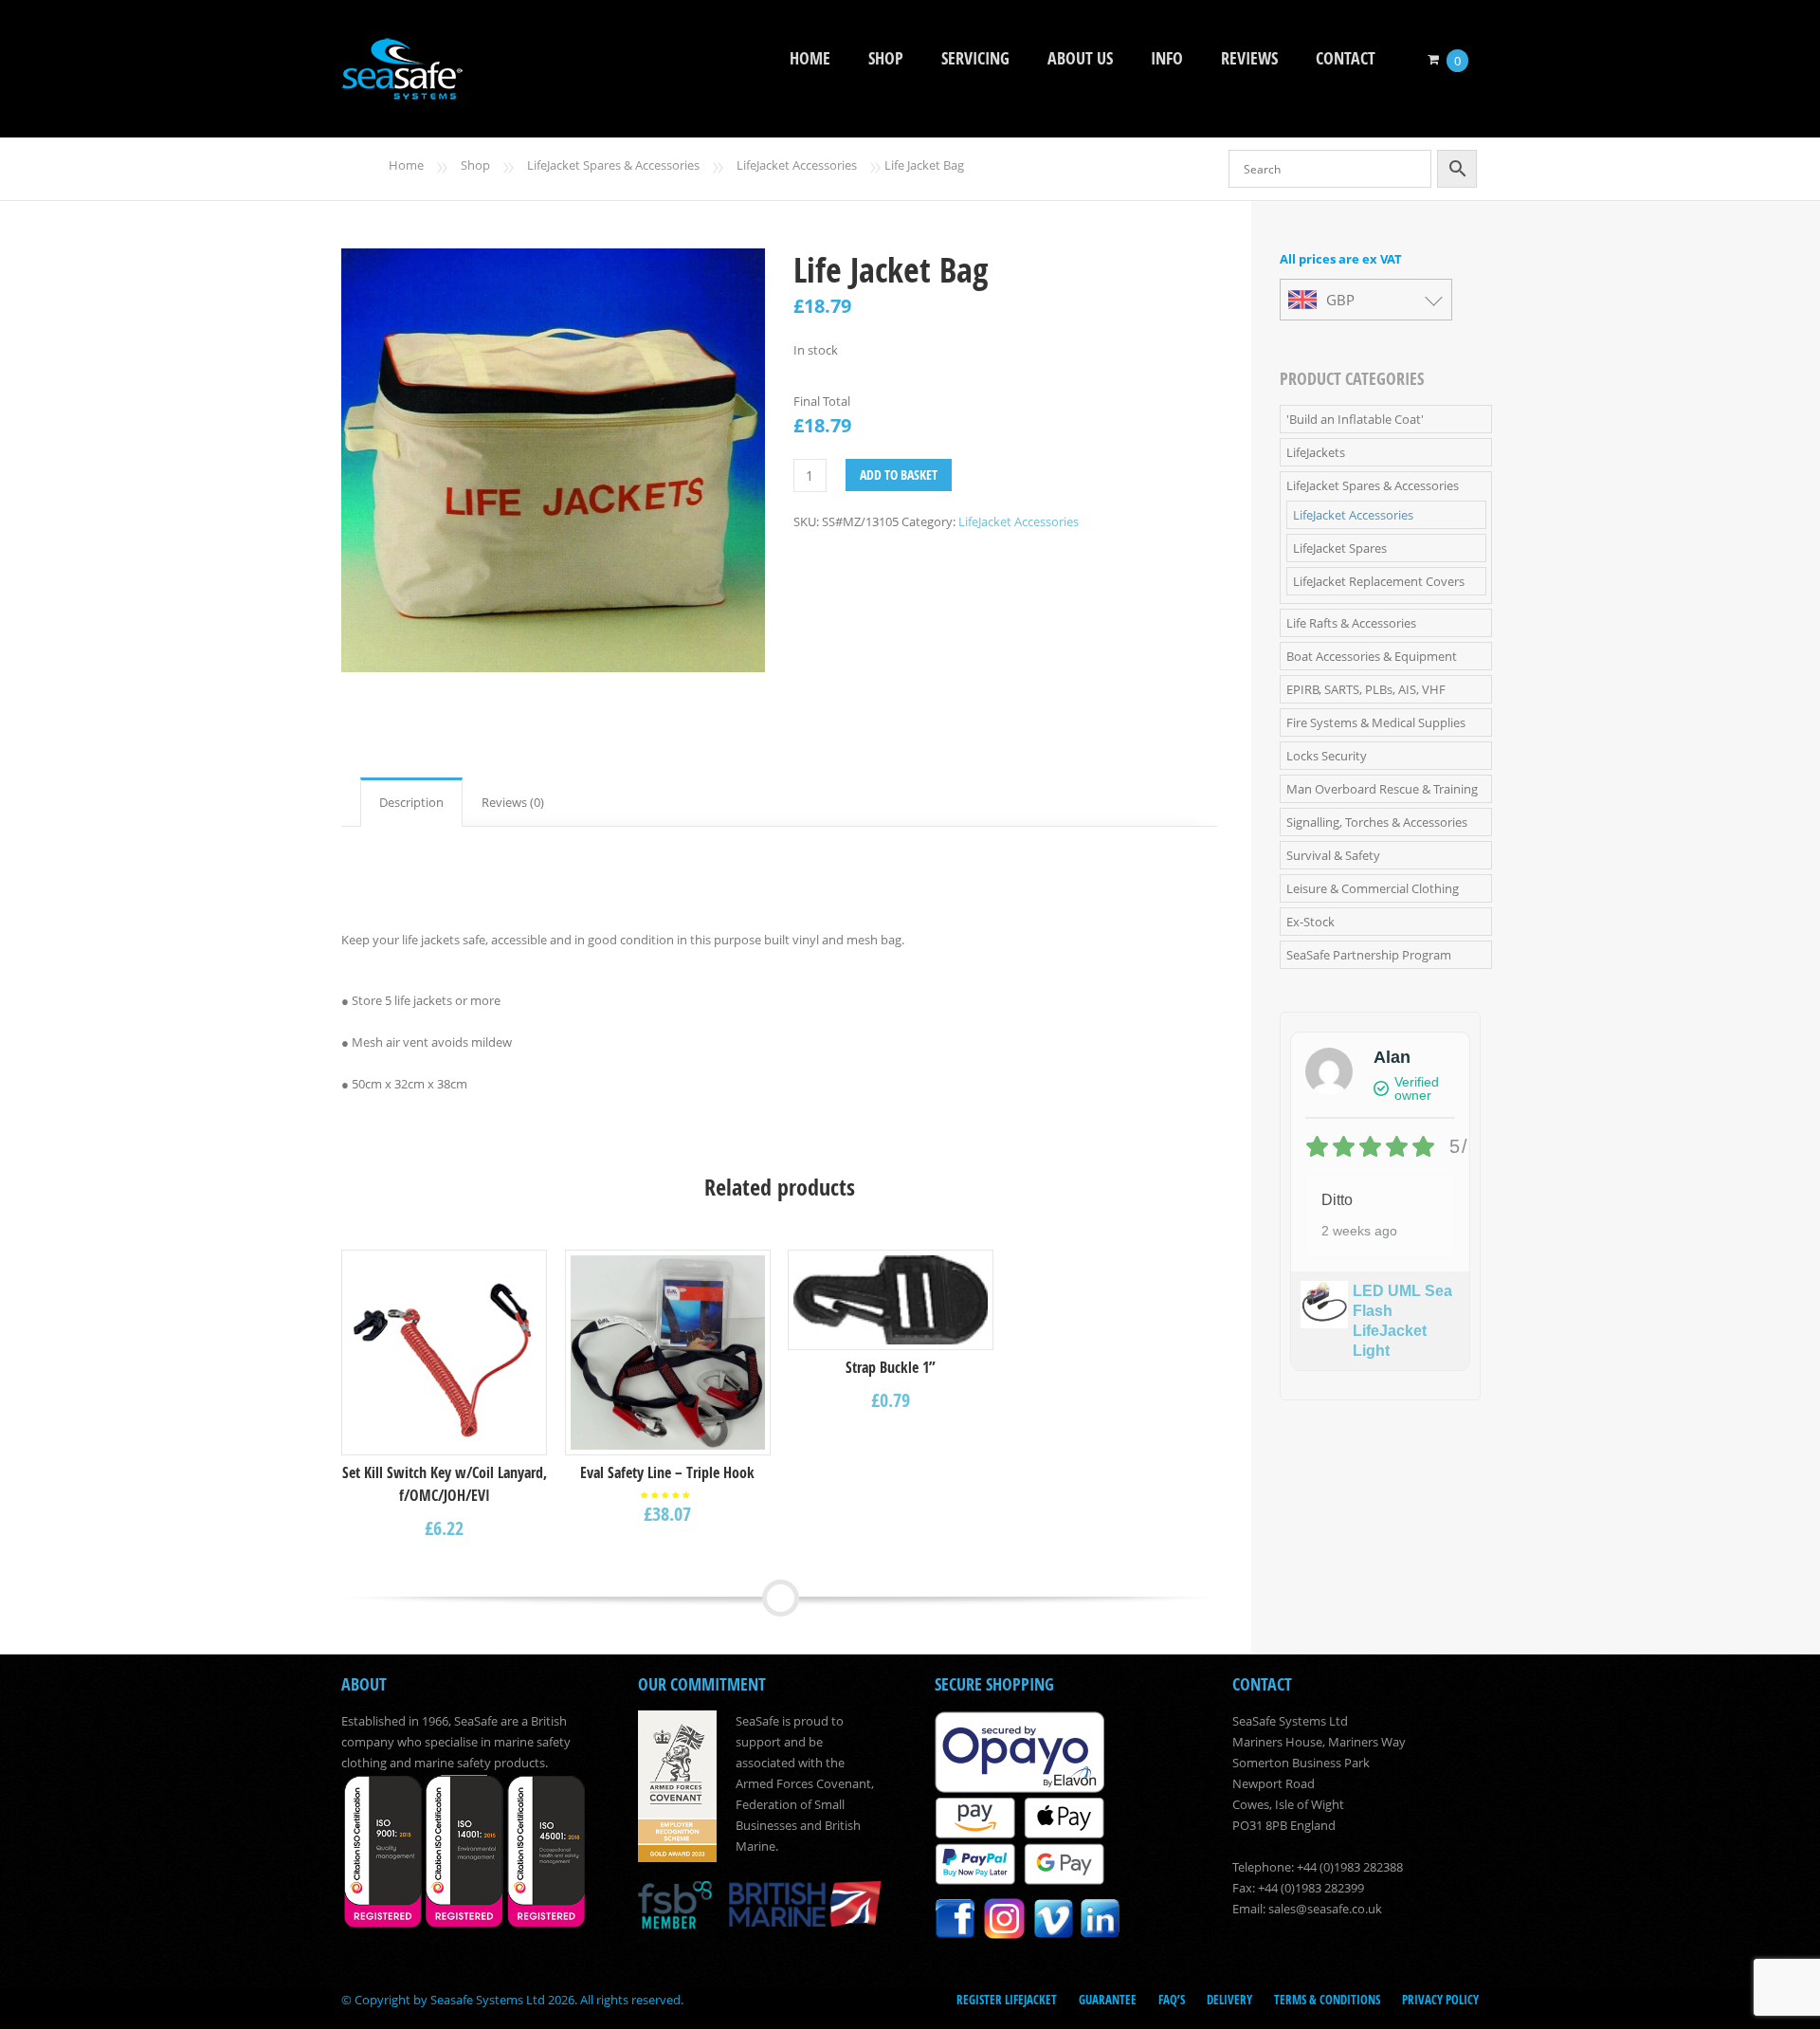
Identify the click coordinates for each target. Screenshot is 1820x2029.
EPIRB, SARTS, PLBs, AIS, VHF (1366, 689)
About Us (1080, 58)
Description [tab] (411, 802)
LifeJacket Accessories (797, 165)
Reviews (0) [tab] (513, 802)
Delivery (1229, 2000)
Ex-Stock (1310, 922)
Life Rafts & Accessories (1351, 623)
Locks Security (1327, 756)
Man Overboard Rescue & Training (1382, 789)
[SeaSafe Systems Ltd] (402, 87)
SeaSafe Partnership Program (1369, 955)
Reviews (1249, 58)
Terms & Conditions (1327, 2000)
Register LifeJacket (1007, 2000)
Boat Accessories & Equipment (1372, 656)
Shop (886, 58)
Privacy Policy (1440, 2000)
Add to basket (899, 475)
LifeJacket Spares (1340, 548)
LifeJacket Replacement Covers (1379, 581)
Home (810, 58)
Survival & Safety (1333, 855)
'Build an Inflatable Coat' (1355, 419)
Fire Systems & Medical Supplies (1376, 722)
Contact (1346, 58)
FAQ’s (1172, 2000)
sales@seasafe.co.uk (1325, 1909)
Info (1167, 58)
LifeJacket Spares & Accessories (613, 165)
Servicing (975, 58)
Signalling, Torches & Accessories (1377, 822)
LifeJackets (1316, 452)
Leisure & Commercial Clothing (1373, 888)
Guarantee (1108, 2000)
